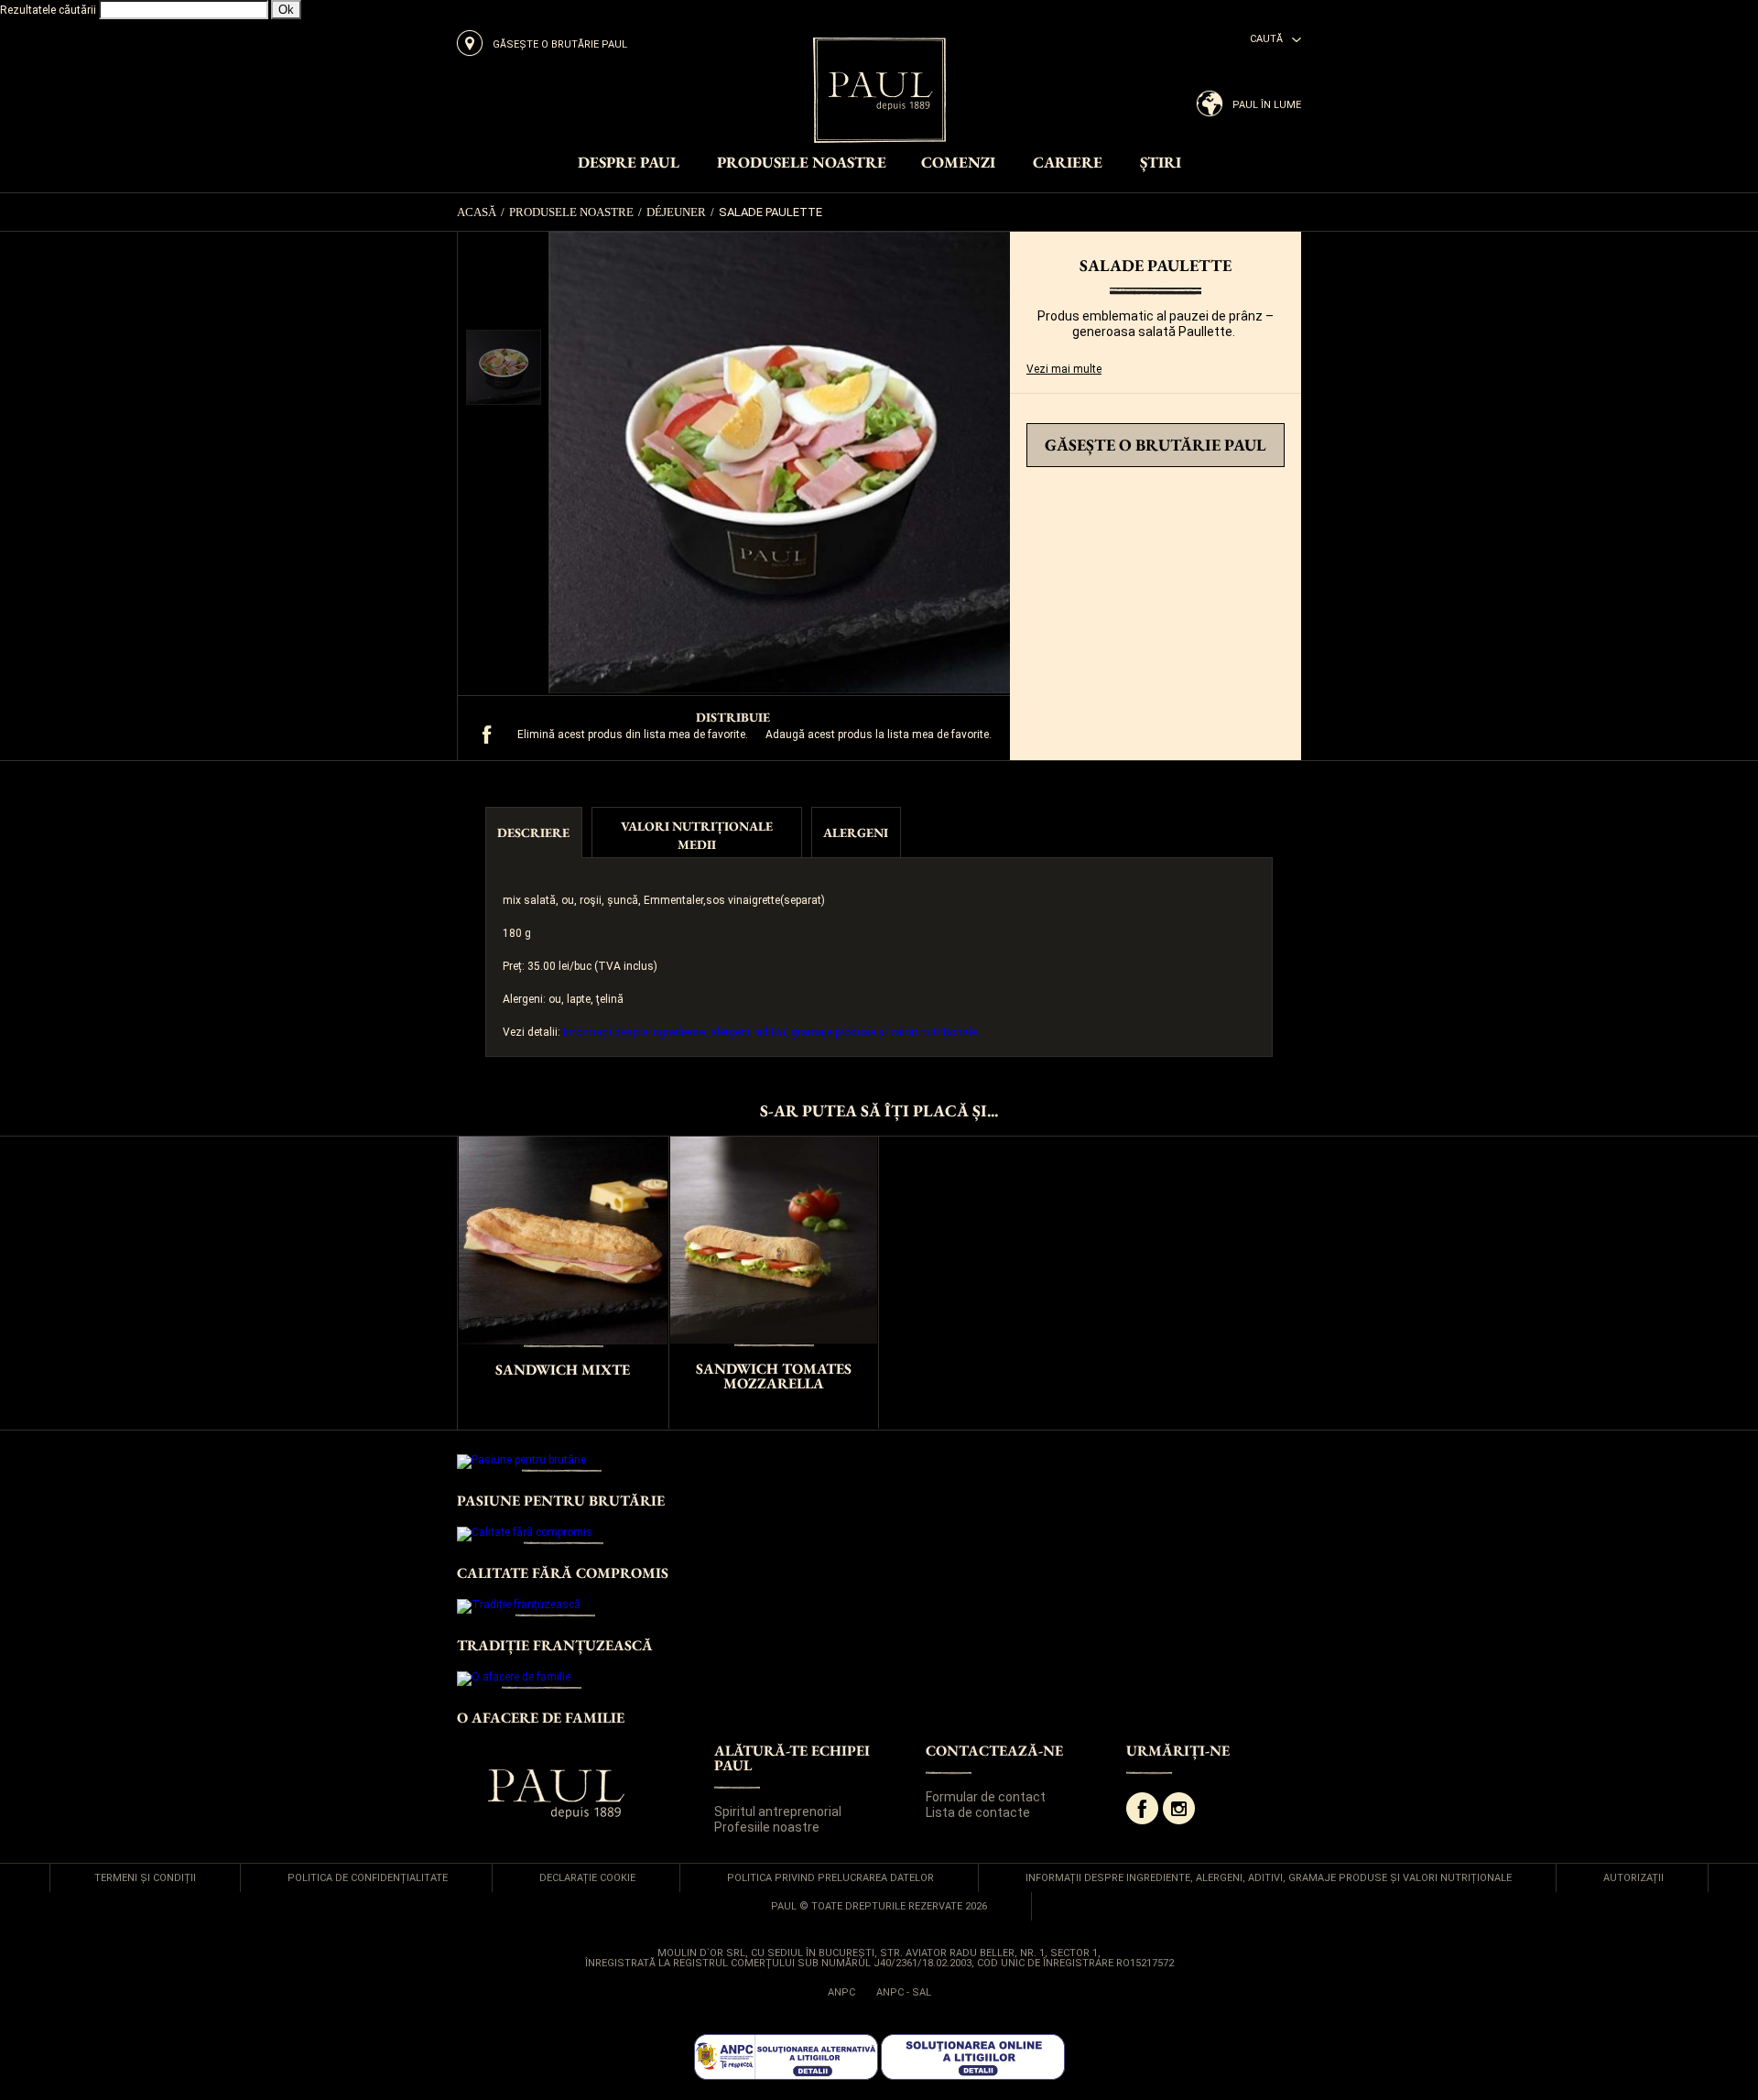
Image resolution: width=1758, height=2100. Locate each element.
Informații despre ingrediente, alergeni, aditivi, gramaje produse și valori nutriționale (770, 1032)
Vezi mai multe (1064, 369)
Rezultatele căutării (48, 10)
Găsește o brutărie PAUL (1156, 445)
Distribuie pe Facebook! (487, 734)
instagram (1179, 1808)
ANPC (841, 1992)
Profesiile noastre (767, 1827)
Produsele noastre (802, 163)
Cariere (1068, 163)
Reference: (1053, 418)
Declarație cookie (587, 1878)
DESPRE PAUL (629, 163)
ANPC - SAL (904, 1992)
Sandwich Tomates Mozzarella (774, 1376)
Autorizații (1633, 1878)
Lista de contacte (978, 1812)
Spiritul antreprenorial (778, 1812)
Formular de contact (986, 1797)
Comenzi (958, 163)
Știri (1161, 163)
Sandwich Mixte (563, 1370)
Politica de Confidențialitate (368, 1878)
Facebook (1142, 1808)
